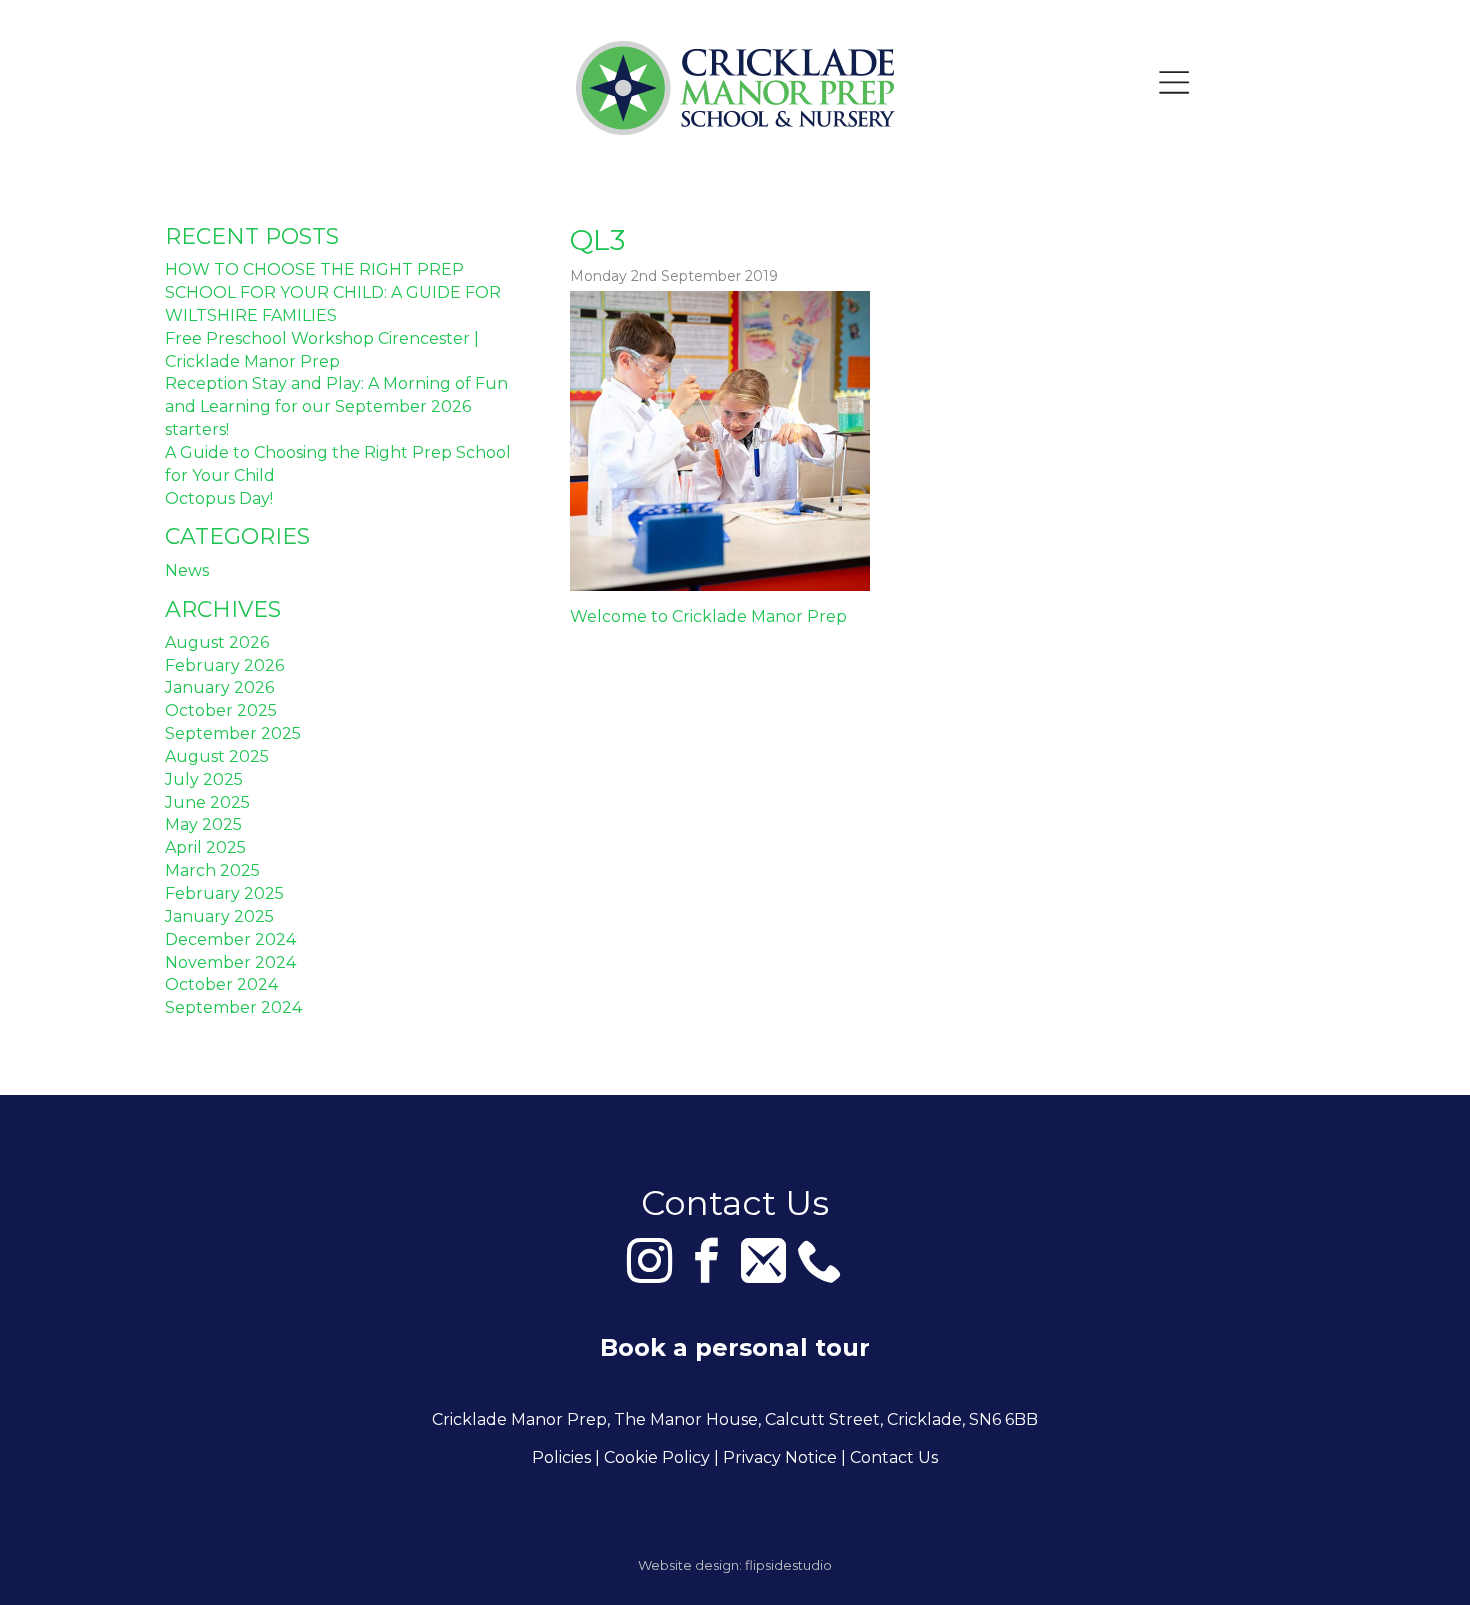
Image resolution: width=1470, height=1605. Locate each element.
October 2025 (221, 710)
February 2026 (224, 665)
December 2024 (230, 939)
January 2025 (219, 916)
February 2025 (224, 893)
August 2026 (217, 642)
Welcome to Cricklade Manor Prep (708, 616)
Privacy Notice (780, 1457)
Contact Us (894, 1457)
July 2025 (204, 779)
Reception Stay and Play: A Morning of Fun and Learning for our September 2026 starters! (336, 406)
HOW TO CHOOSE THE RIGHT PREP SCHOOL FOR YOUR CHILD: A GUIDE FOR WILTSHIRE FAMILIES (333, 292)
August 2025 (217, 756)
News (187, 570)
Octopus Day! (219, 498)
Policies (561, 1457)
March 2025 (212, 870)
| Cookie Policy (652, 1457)
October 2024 (221, 984)
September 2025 (233, 733)
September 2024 (233, 1007)
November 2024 (230, 962)
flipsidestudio (788, 1565)
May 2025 (203, 824)
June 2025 (207, 802)
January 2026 (219, 687)
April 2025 (205, 847)
